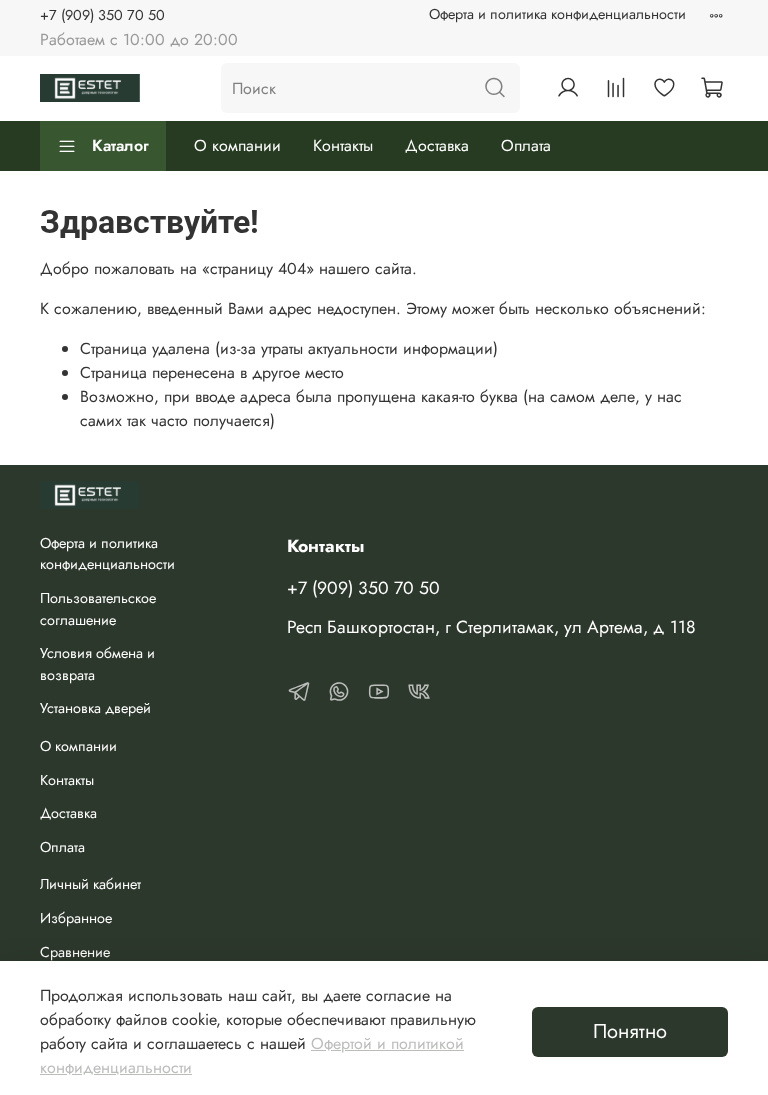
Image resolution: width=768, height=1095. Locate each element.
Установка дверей (95, 708)
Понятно (630, 1031)
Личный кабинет (90, 884)
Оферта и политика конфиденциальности (557, 14)
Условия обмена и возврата (97, 664)
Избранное (76, 918)
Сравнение (75, 952)
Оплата (526, 145)
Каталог (120, 145)
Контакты (343, 145)
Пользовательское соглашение (98, 609)
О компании (237, 145)
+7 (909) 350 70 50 (102, 15)
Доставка (437, 145)
